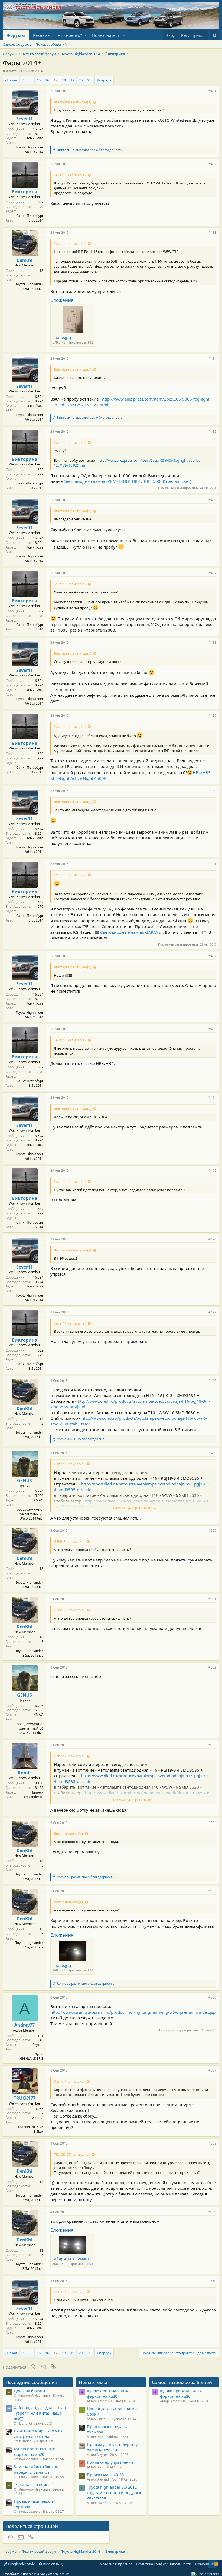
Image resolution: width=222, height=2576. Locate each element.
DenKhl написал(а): (70, 1464)
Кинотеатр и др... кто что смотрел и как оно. (38, 2433)
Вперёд (103, 80)
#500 (212, 1530)
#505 (212, 1891)
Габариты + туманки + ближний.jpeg (89, 2259)
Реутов (38, 2045)
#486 (212, 500)
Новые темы (93, 2382)
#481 (212, 91)
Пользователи (106, 35)
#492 (212, 956)
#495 (212, 1170)
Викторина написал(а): (73, 102)
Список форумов (17, 44)
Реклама (41, 35)
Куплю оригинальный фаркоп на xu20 (35, 2451)
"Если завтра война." (34, 2484)
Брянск (38, 1792)
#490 (212, 791)
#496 (212, 1239)
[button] (86, 35)
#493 (212, 1029)
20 (81, 80)
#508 (212, 2143)
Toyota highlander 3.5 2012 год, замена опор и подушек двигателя (114, 2493)
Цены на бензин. (30, 2391)
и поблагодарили (82, 1439)
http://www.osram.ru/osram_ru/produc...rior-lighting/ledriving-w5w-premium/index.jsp (133, 2012)
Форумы (16, 35)
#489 (212, 716)
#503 (212, 1745)
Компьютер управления (110, 2462)
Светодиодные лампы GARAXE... (132, 932)
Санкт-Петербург (30, 216)
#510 (212, 2281)
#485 (212, 432)
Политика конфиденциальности (164, 2564)
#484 (212, 359)
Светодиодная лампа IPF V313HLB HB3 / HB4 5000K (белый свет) (127, 481)
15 (39, 80)
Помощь (203, 2564)
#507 (212, 2070)
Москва (37, 2118)
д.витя (11, 71)
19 (72, 80)
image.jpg (62, 337)
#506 (212, 1997)
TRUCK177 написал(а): (72, 2154)
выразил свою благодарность (90, 150)
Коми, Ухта (35, 138)
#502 (212, 1667)
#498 (212, 1381)
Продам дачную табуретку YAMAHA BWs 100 (112, 2447)
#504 (212, 1823)
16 (47, 80)
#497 (212, 1312)
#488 (212, 643)
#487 (212, 573)
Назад (12, 80)
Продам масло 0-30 (105, 2475)
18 (64, 80)
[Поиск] (215, 35)
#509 (212, 2212)
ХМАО (39, 1500)
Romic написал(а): (69, 1834)
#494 (212, 1097)
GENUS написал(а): (70, 1541)
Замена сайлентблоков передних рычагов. (36, 2469)
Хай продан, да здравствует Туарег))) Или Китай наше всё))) (40, 2413)
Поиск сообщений (51, 44)
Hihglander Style (21, 2564)
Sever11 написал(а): (70, 175)
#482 (212, 164)
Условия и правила (116, 2564)
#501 (212, 1599)
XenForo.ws (61, 2574)
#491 (212, 864)
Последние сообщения (32, 2382)
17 (56, 80)
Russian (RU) (53, 2564)
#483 (212, 232)
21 (89, 80)
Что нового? (70, 35)
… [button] (31, 80)
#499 (212, 1453)
